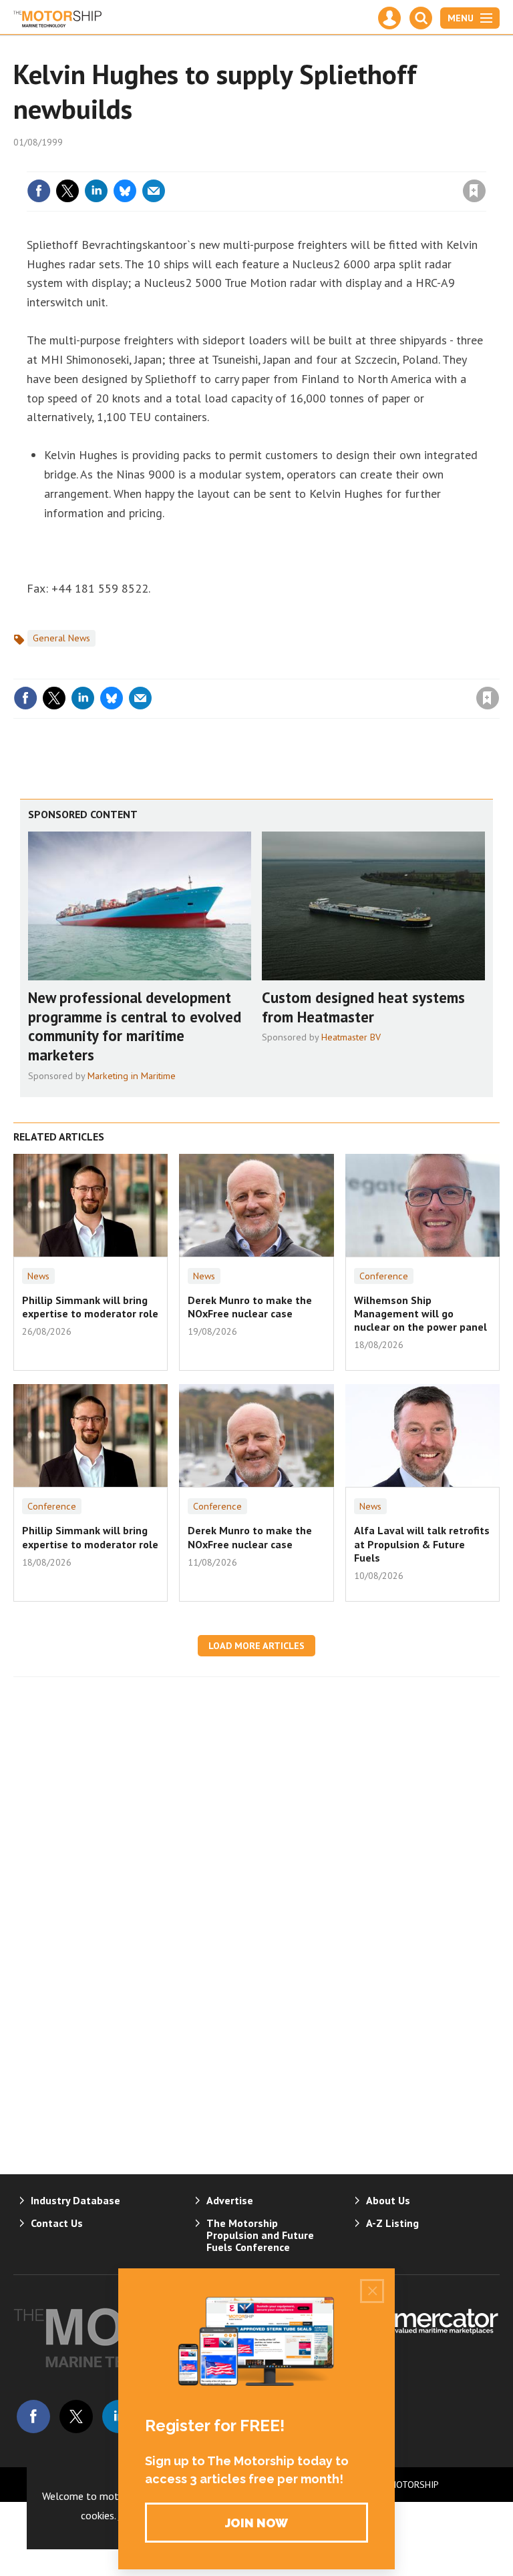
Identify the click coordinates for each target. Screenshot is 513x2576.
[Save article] (474, 191)
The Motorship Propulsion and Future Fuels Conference (260, 2235)
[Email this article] (154, 191)
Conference (384, 1276)
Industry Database (75, 2200)
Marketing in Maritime (132, 1076)
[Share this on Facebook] (39, 191)
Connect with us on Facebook (33, 2417)
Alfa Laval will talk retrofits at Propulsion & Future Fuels (422, 1544)
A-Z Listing (392, 2223)
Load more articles (256, 1646)
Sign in (317, 164)
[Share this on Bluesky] (125, 191)
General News (61, 638)
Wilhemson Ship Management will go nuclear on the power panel (420, 1314)
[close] (485, 164)
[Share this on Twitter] (67, 191)
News (38, 1276)
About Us (388, 2200)
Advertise (230, 2200)
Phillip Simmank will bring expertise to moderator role (90, 1307)
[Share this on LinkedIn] (96, 191)
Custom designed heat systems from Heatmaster (363, 1007)
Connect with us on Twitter (76, 2417)
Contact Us (57, 2223)
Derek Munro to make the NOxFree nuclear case (250, 1307)
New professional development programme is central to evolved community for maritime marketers (135, 1026)
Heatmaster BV (351, 1037)
